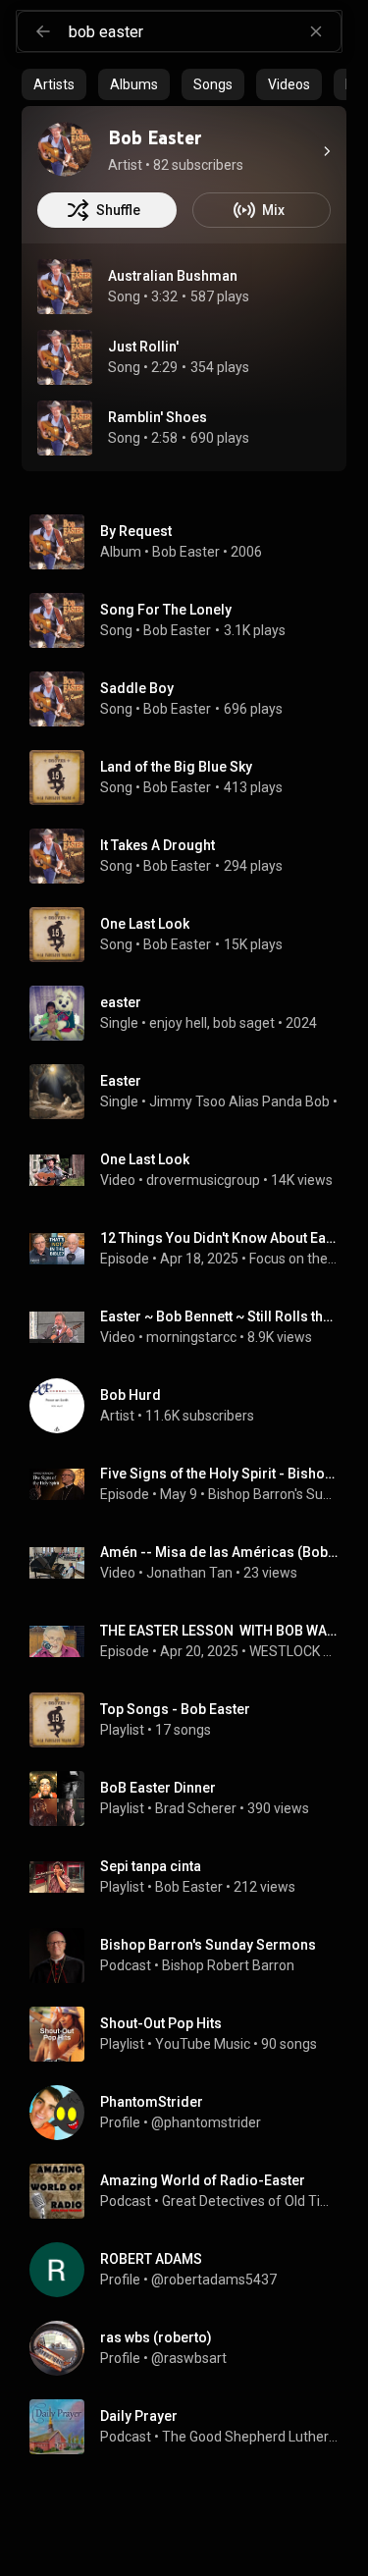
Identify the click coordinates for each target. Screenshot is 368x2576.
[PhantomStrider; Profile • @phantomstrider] (192, 2113)
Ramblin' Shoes (158, 417)
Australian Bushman (173, 276)
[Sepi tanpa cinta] (192, 1877)
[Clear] (316, 31)
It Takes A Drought (158, 845)
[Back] (43, 31)
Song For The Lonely (166, 610)
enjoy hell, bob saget (212, 1023)
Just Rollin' (143, 347)
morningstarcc (191, 1337)
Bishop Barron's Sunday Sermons (274, 1494)
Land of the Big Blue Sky (176, 767)
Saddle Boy (137, 688)
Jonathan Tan (189, 1573)
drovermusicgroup (203, 1180)
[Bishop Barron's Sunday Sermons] (192, 1956)
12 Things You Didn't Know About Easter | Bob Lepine (220, 1238)
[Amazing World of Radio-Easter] (192, 2191)
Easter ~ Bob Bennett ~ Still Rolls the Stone (220, 1316)
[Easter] (192, 1092)
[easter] (192, 1013)
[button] (65, 287)
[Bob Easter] (65, 149)
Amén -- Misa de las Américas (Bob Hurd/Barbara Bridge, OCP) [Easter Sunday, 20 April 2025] (220, 1552)
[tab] (54, 84)
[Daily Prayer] (192, 2427)
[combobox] (205, 31)
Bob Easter (186, 552)
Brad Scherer (196, 1808)
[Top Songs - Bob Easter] (192, 1720)
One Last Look (145, 924)
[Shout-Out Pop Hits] (192, 2034)
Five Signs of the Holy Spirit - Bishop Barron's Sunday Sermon (220, 1474)
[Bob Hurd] (192, 1406)
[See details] (327, 151)
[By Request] (192, 542)
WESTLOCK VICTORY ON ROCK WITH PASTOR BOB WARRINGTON (294, 1651)
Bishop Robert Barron (228, 1965)
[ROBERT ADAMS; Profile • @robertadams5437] (192, 2270)
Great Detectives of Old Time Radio (251, 2201)
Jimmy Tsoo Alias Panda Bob (239, 1101)
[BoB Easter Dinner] (192, 1798)
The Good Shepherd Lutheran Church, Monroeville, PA (251, 2437)
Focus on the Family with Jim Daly (294, 1259)
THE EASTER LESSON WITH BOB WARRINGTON (220, 1631)
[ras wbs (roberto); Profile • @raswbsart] (192, 2348)
